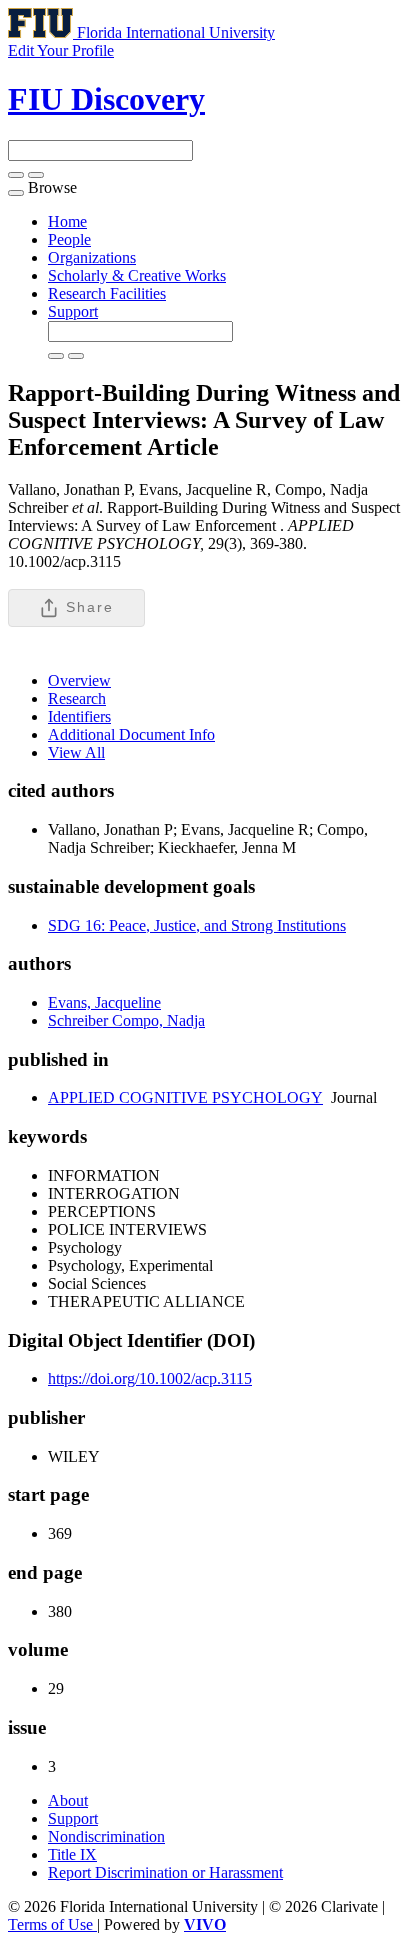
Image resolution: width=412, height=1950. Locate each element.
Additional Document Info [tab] (131, 734)
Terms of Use (52, 1924)
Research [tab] (77, 698)
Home (67, 221)
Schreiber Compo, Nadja (126, 1020)
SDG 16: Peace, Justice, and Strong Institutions (197, 925)
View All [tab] (76, 752)
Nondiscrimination (106, 1836)
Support (73, 311)
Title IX (72, 1854)
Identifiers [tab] (79, 716)
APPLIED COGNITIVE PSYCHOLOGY (185, 1097)
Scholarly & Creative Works (137, 275)
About (68, 1800)
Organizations (92, 257)
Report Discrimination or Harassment (165, 1872)
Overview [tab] (79, 680)
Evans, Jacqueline (104, 1002)
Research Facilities (107, 293)
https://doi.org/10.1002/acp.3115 (150, 1378)
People (69, 239)
